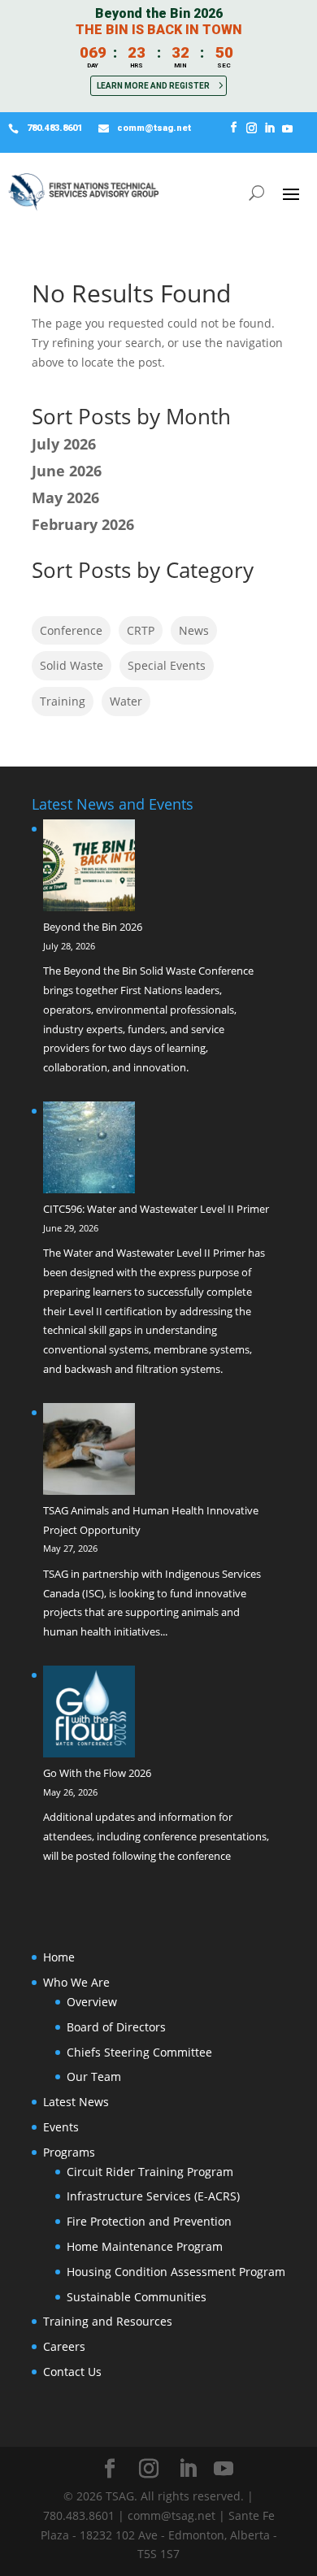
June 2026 (67, 471)
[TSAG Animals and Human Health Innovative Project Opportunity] (89, 1452)
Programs (69, 2152)
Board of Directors (116, 2027)
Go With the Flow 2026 (97, 1773)
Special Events (167, 665)
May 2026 (65, 497)
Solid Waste (72, 665)
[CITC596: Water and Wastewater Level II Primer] (89, 1151)
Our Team (94, 2076)
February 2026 (83, 524)
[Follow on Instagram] (252, 128)
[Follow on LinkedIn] (270, 128)
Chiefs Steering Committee (139, 2052)
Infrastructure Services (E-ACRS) (153, 2196)
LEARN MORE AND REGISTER (153, 86)
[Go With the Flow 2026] (89, 1715)
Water (126, 701)
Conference (71, 630)
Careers (64, 2346)
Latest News (76, 2102)
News (194, 630)
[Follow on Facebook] (234, 128)
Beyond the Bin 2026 (93, 927)
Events (61, 2127)
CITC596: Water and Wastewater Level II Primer (156, 1209)
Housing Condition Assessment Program (176, 2272)
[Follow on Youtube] (288, 128)
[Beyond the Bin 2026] (89, 869)
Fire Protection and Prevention (149, 2221)
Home (59, 1957)
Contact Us (72, 2372)
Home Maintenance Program (145, 2246)
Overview (92, 2002)
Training (63, 701)
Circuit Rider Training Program (150, 2172)
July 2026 (64, 444)
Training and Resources (108, 2321)
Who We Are (76, 1982)
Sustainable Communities (137, 2297)
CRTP (141, 630)
